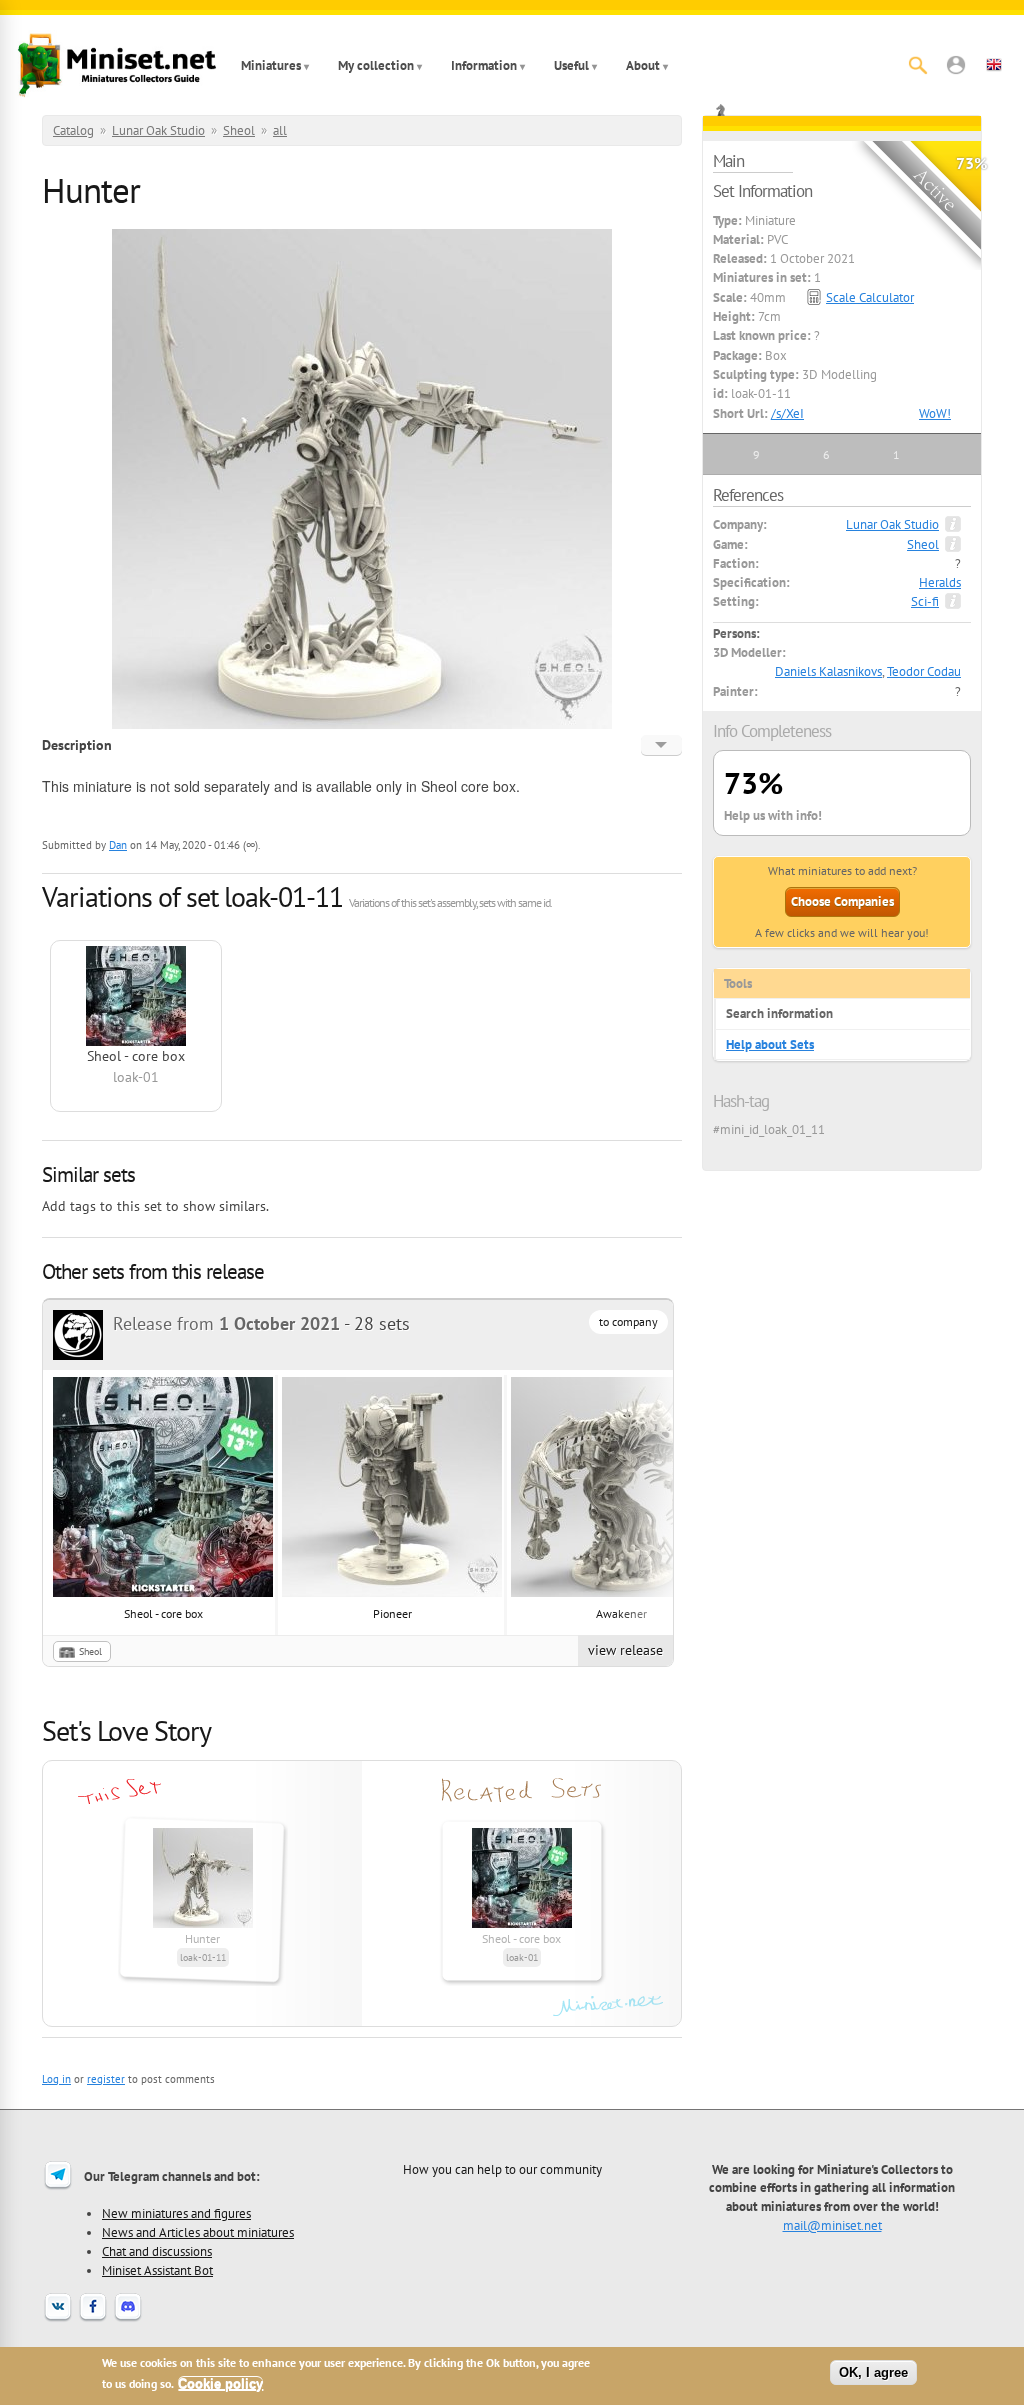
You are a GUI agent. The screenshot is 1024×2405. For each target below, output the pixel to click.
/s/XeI (787, 413)
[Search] (918, 65)
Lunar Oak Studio (158, 130)
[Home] (117, 65)
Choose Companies (842, 901)
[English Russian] (661, 745)
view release (625, 1650)
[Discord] (128, 2319)
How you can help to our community (502, 2169)
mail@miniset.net (832, 2225)
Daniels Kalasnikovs (828, 671)
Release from (226, 1323)
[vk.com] (58, 2319)
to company (628, 1321)
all (280, 130)
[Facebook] (93, 2319)
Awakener (621, 1613)
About (643, 65)
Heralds (940, 582)
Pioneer (392, 1613)
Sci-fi (925, 601)
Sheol (239, 130)
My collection (376, 65)
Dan (118, 845)
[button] (956, 65)
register (106, 2079)
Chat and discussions (157, 2251)
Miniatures (271, 65)
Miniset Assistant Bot (157, 2270)
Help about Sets (770, 1044)
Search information (779, 1013)
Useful (571, 65)
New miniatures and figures (176, 2213)
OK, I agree (873, 2372)
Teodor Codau (924, 671)
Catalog (73, 130)
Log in (56, 2079)
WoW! (935, 413)
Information (484, 65)
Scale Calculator (870, 297)
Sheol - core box (163, 1613)
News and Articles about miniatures (198, 2232)
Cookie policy (220, 2383)
